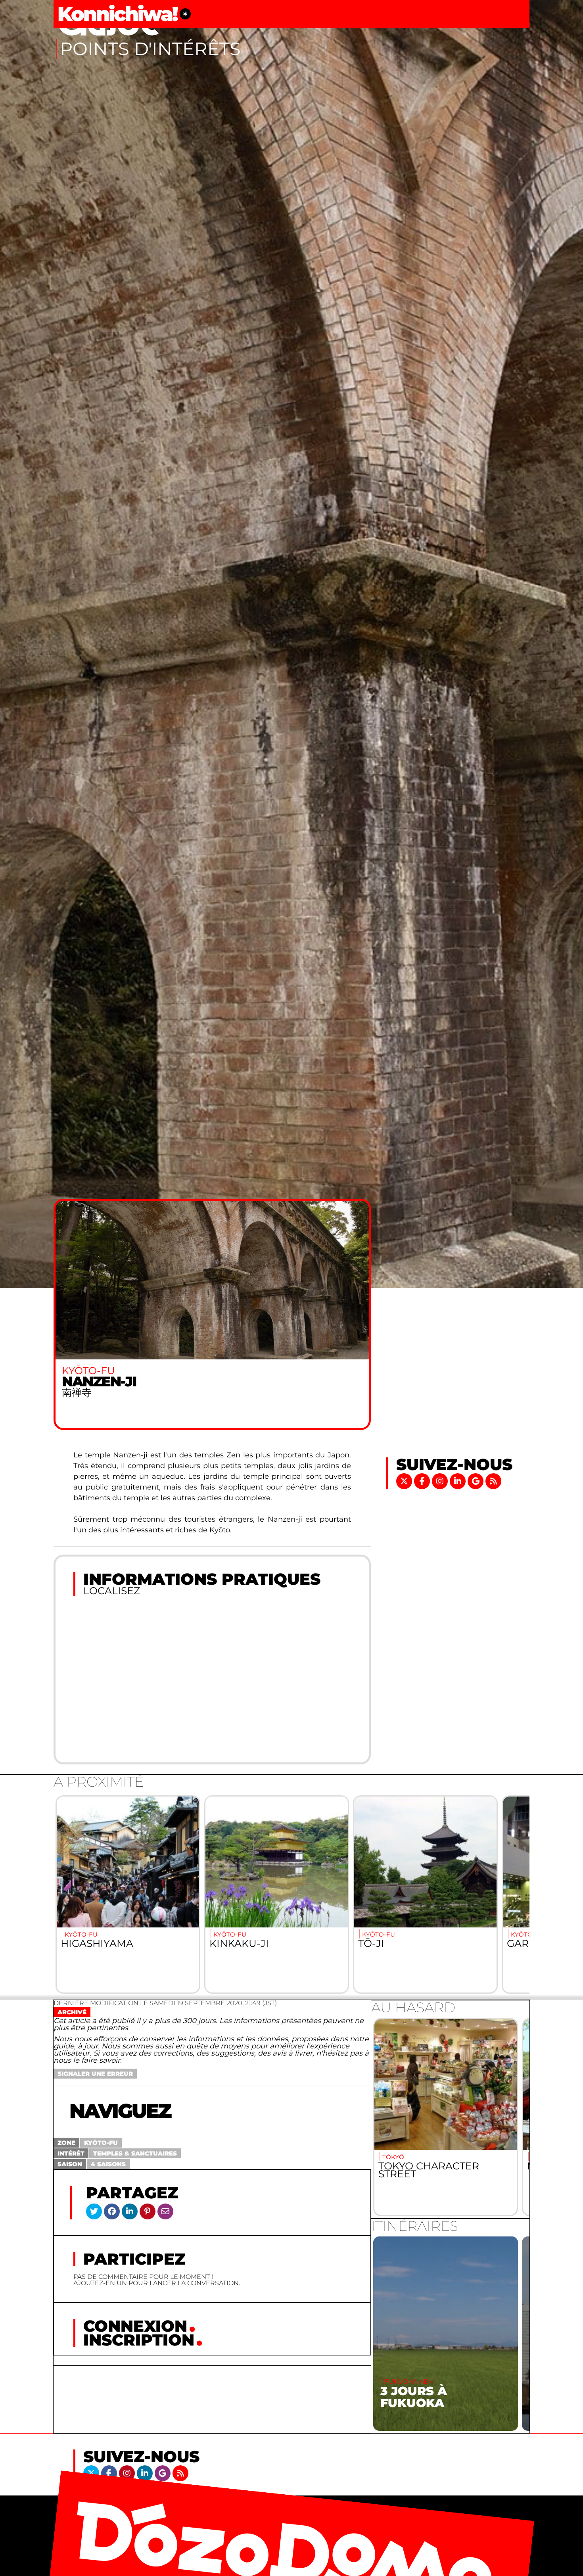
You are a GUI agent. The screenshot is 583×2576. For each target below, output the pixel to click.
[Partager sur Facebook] (112, 2211)
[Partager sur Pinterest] (148, 2211)
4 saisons (108, 2164)
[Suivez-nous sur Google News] (477, 1481)
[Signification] (185, 14)
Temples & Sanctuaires (135, 2153)
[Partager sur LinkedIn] (130, 2211)
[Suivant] (515, 1895)
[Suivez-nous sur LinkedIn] (459, 1481)
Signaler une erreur (95, 2074)
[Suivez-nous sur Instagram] (441, 1481)
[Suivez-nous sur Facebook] (423, 1481)
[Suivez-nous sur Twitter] (405, 1481)
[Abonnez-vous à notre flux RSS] (493, 1481)
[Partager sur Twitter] (94, 2211)
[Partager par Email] (165, 2211)
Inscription (139, 2340)
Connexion (135, 2326)
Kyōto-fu (101, 2143)
